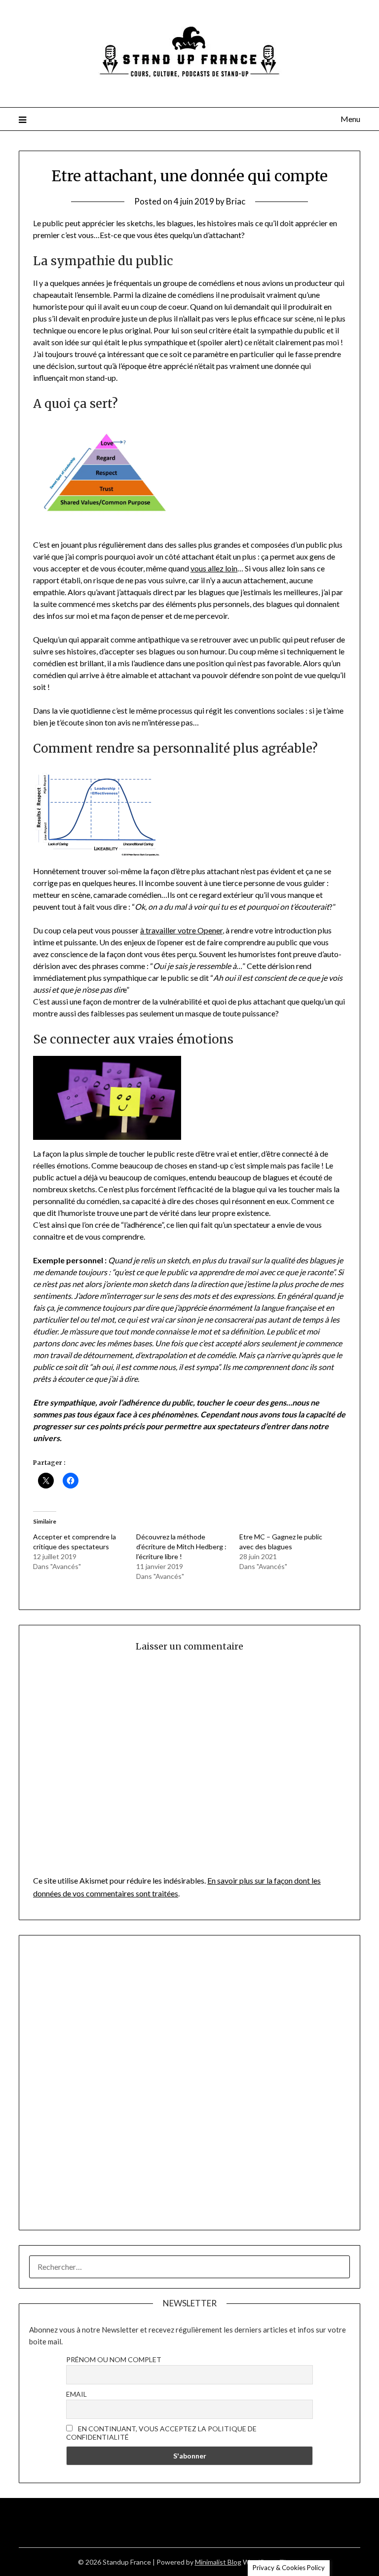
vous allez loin (214, 568)
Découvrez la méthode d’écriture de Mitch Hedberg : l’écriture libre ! (181, 1547)
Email (76, 2394)
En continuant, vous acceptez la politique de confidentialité (161, 2433)
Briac (236, 201)
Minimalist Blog (218, 2562)
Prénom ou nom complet (114, 2359)
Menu (350, 119)
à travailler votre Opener (181, 930)
